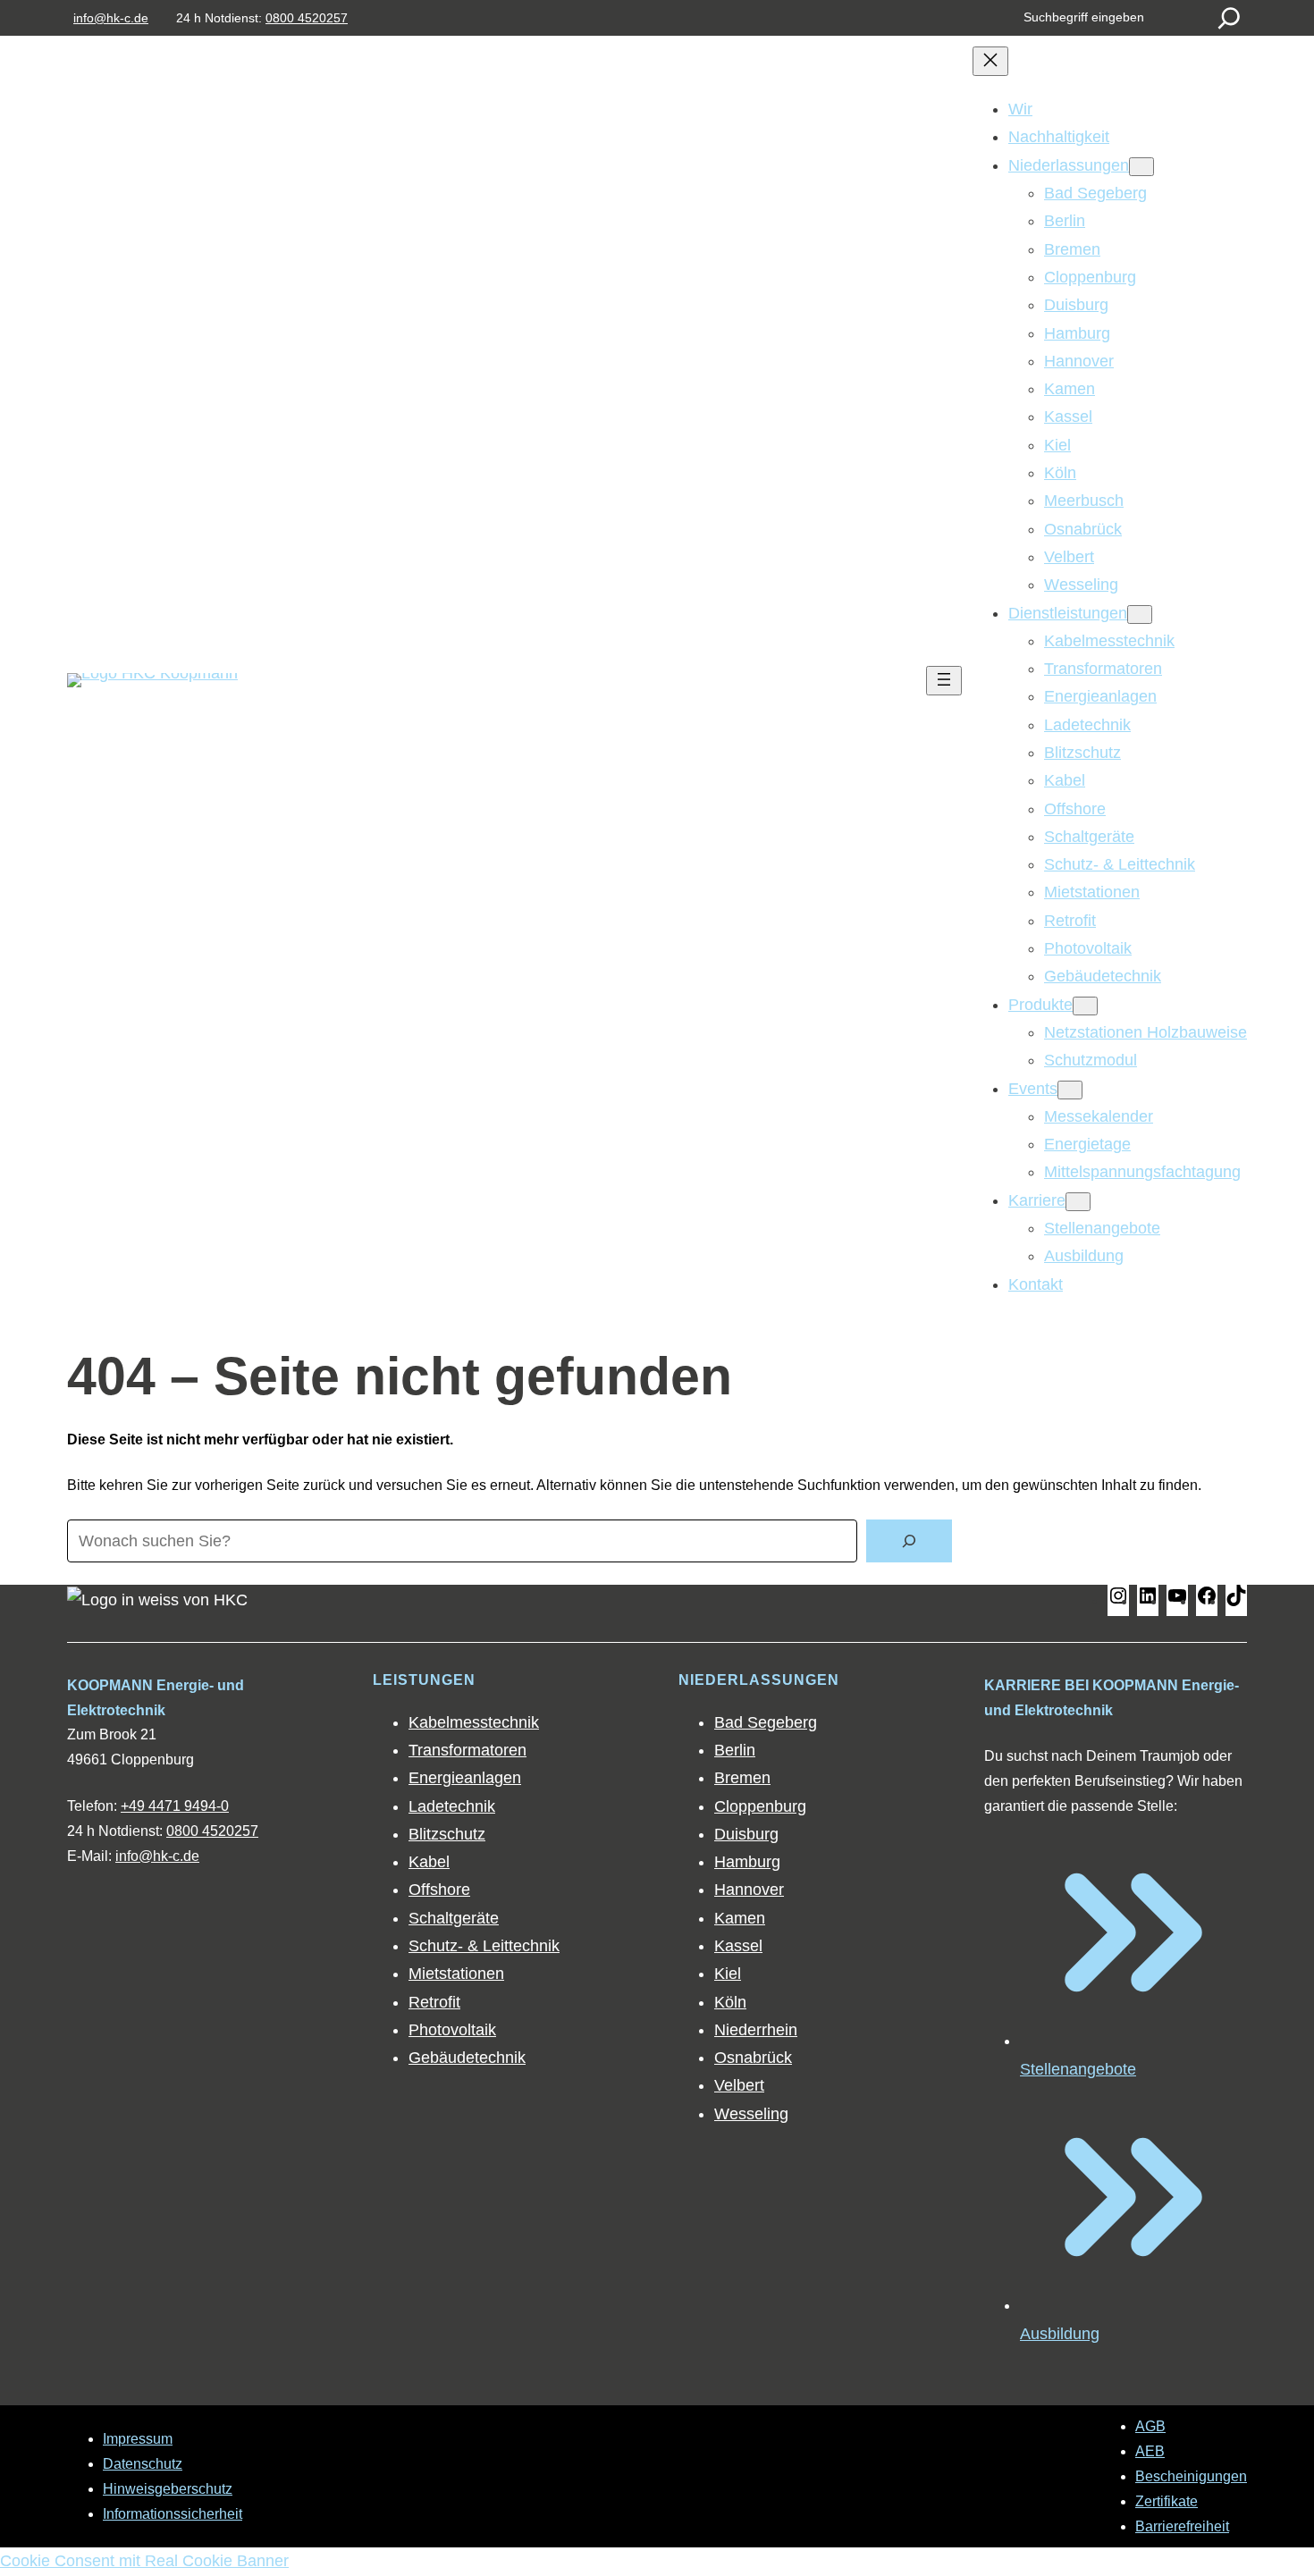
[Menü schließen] (990, 61)
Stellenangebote (1078, 2069)
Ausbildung (1060, 2334)
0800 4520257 (307, 18)
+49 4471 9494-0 (175, 1806)
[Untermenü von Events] (1070, 1090)
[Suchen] (1229, 18)
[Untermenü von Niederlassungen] (1141, 167)
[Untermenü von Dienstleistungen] (1140, 615)
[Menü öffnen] (944, 681)
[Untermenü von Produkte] (1085, 1006)
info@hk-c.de (111, 18)
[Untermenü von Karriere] (1078, 1202)
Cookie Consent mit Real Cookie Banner (144, 2561)
